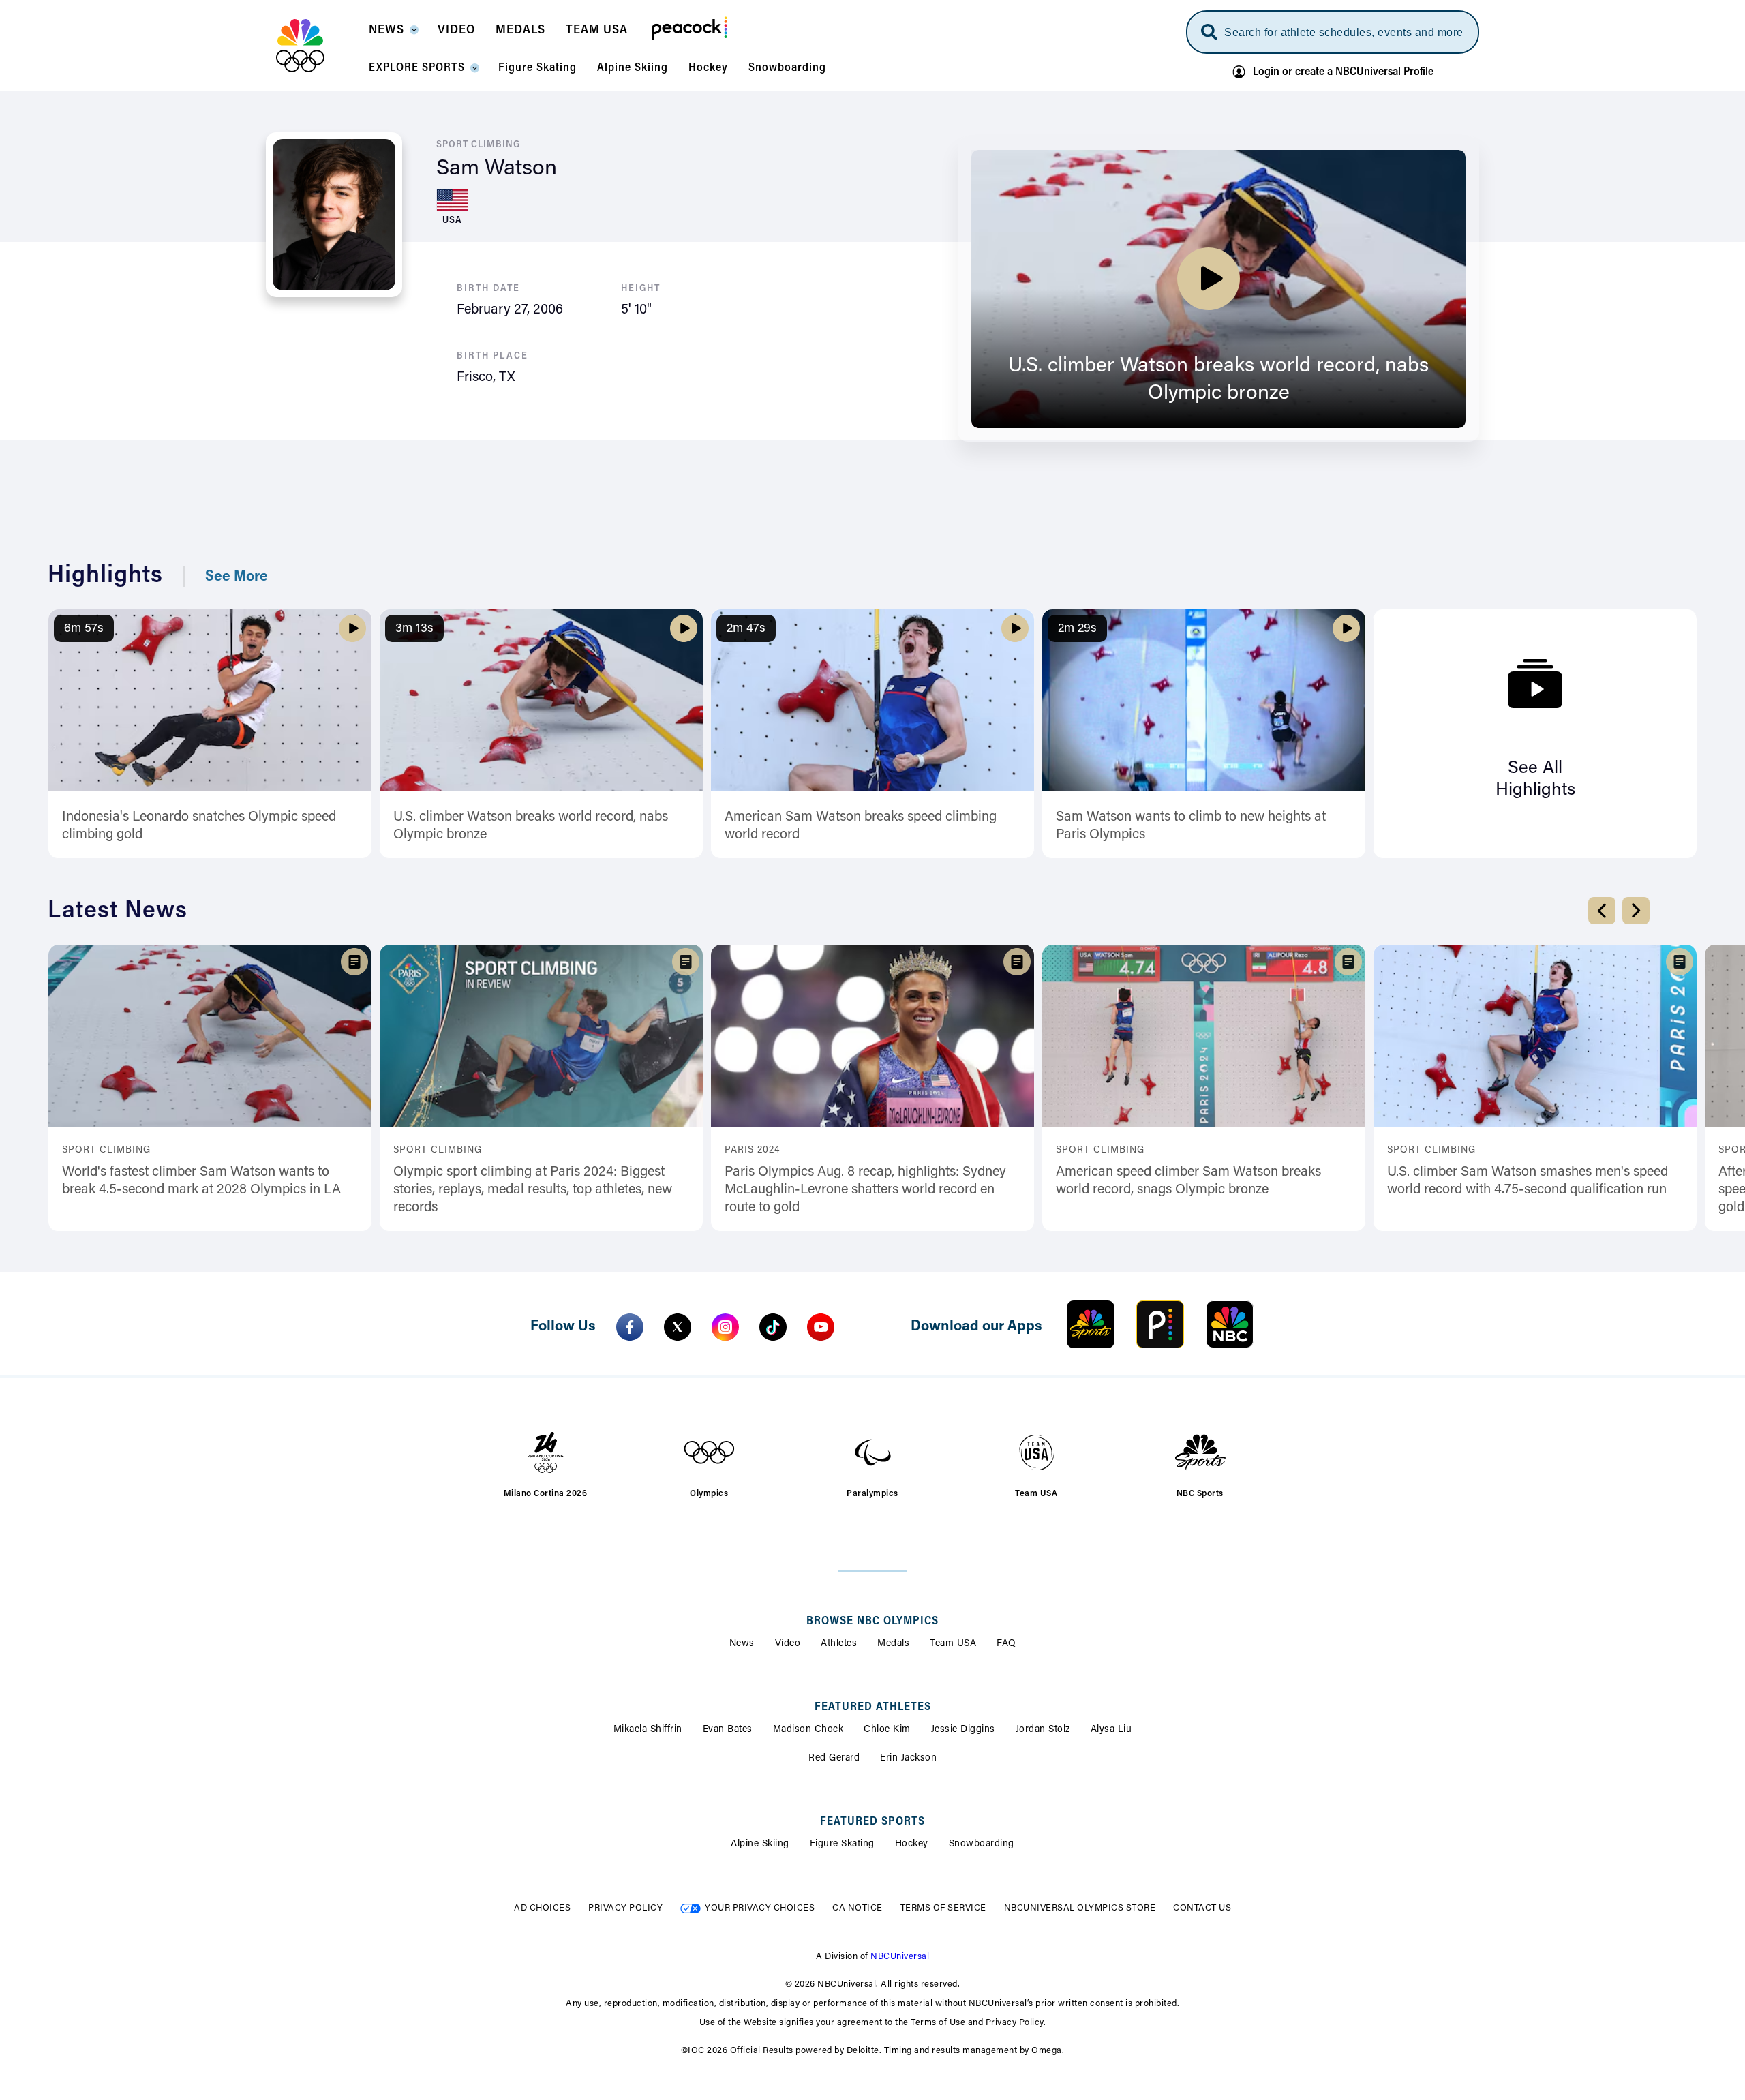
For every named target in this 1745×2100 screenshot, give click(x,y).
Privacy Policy (625, 1908)
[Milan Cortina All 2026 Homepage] (317, 46)
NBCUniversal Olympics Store (1080, 1908)
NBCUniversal (900, 1957)
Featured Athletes (873, 1707)
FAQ (1006, 1644)
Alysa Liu (1111, 1730)
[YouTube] (821, 1327)
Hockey (912, 1844)
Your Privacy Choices (760, 1908)
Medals (893, 1644)
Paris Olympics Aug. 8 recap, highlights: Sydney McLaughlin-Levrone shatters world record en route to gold (865, 1190)
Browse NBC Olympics (872, 1622)
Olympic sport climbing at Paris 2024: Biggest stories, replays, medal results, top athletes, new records (533, 1190)
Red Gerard (834, 1759)
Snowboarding (982, 1844)
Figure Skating (842, 1844)
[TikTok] (773, 1327)
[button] (393, 34)
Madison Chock (808, 1730)
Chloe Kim (887, 1730)
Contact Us (1202, 1908)
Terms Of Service (943, 1908)
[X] (678, 1327)
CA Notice (858, 1908)
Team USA (953, 1644)
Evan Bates (728, 1730)
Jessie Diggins (963, 1730)
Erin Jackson (908, 1759)
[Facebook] (630, 1327)
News (742, 1644)
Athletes (839, 1644)
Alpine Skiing (760, 1844)
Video (788, 1644)
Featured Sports (872, 1822)
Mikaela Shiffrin (648, 1730)
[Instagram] (725, 1327)
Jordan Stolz (1043, 1730)
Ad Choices (542, 1908)
